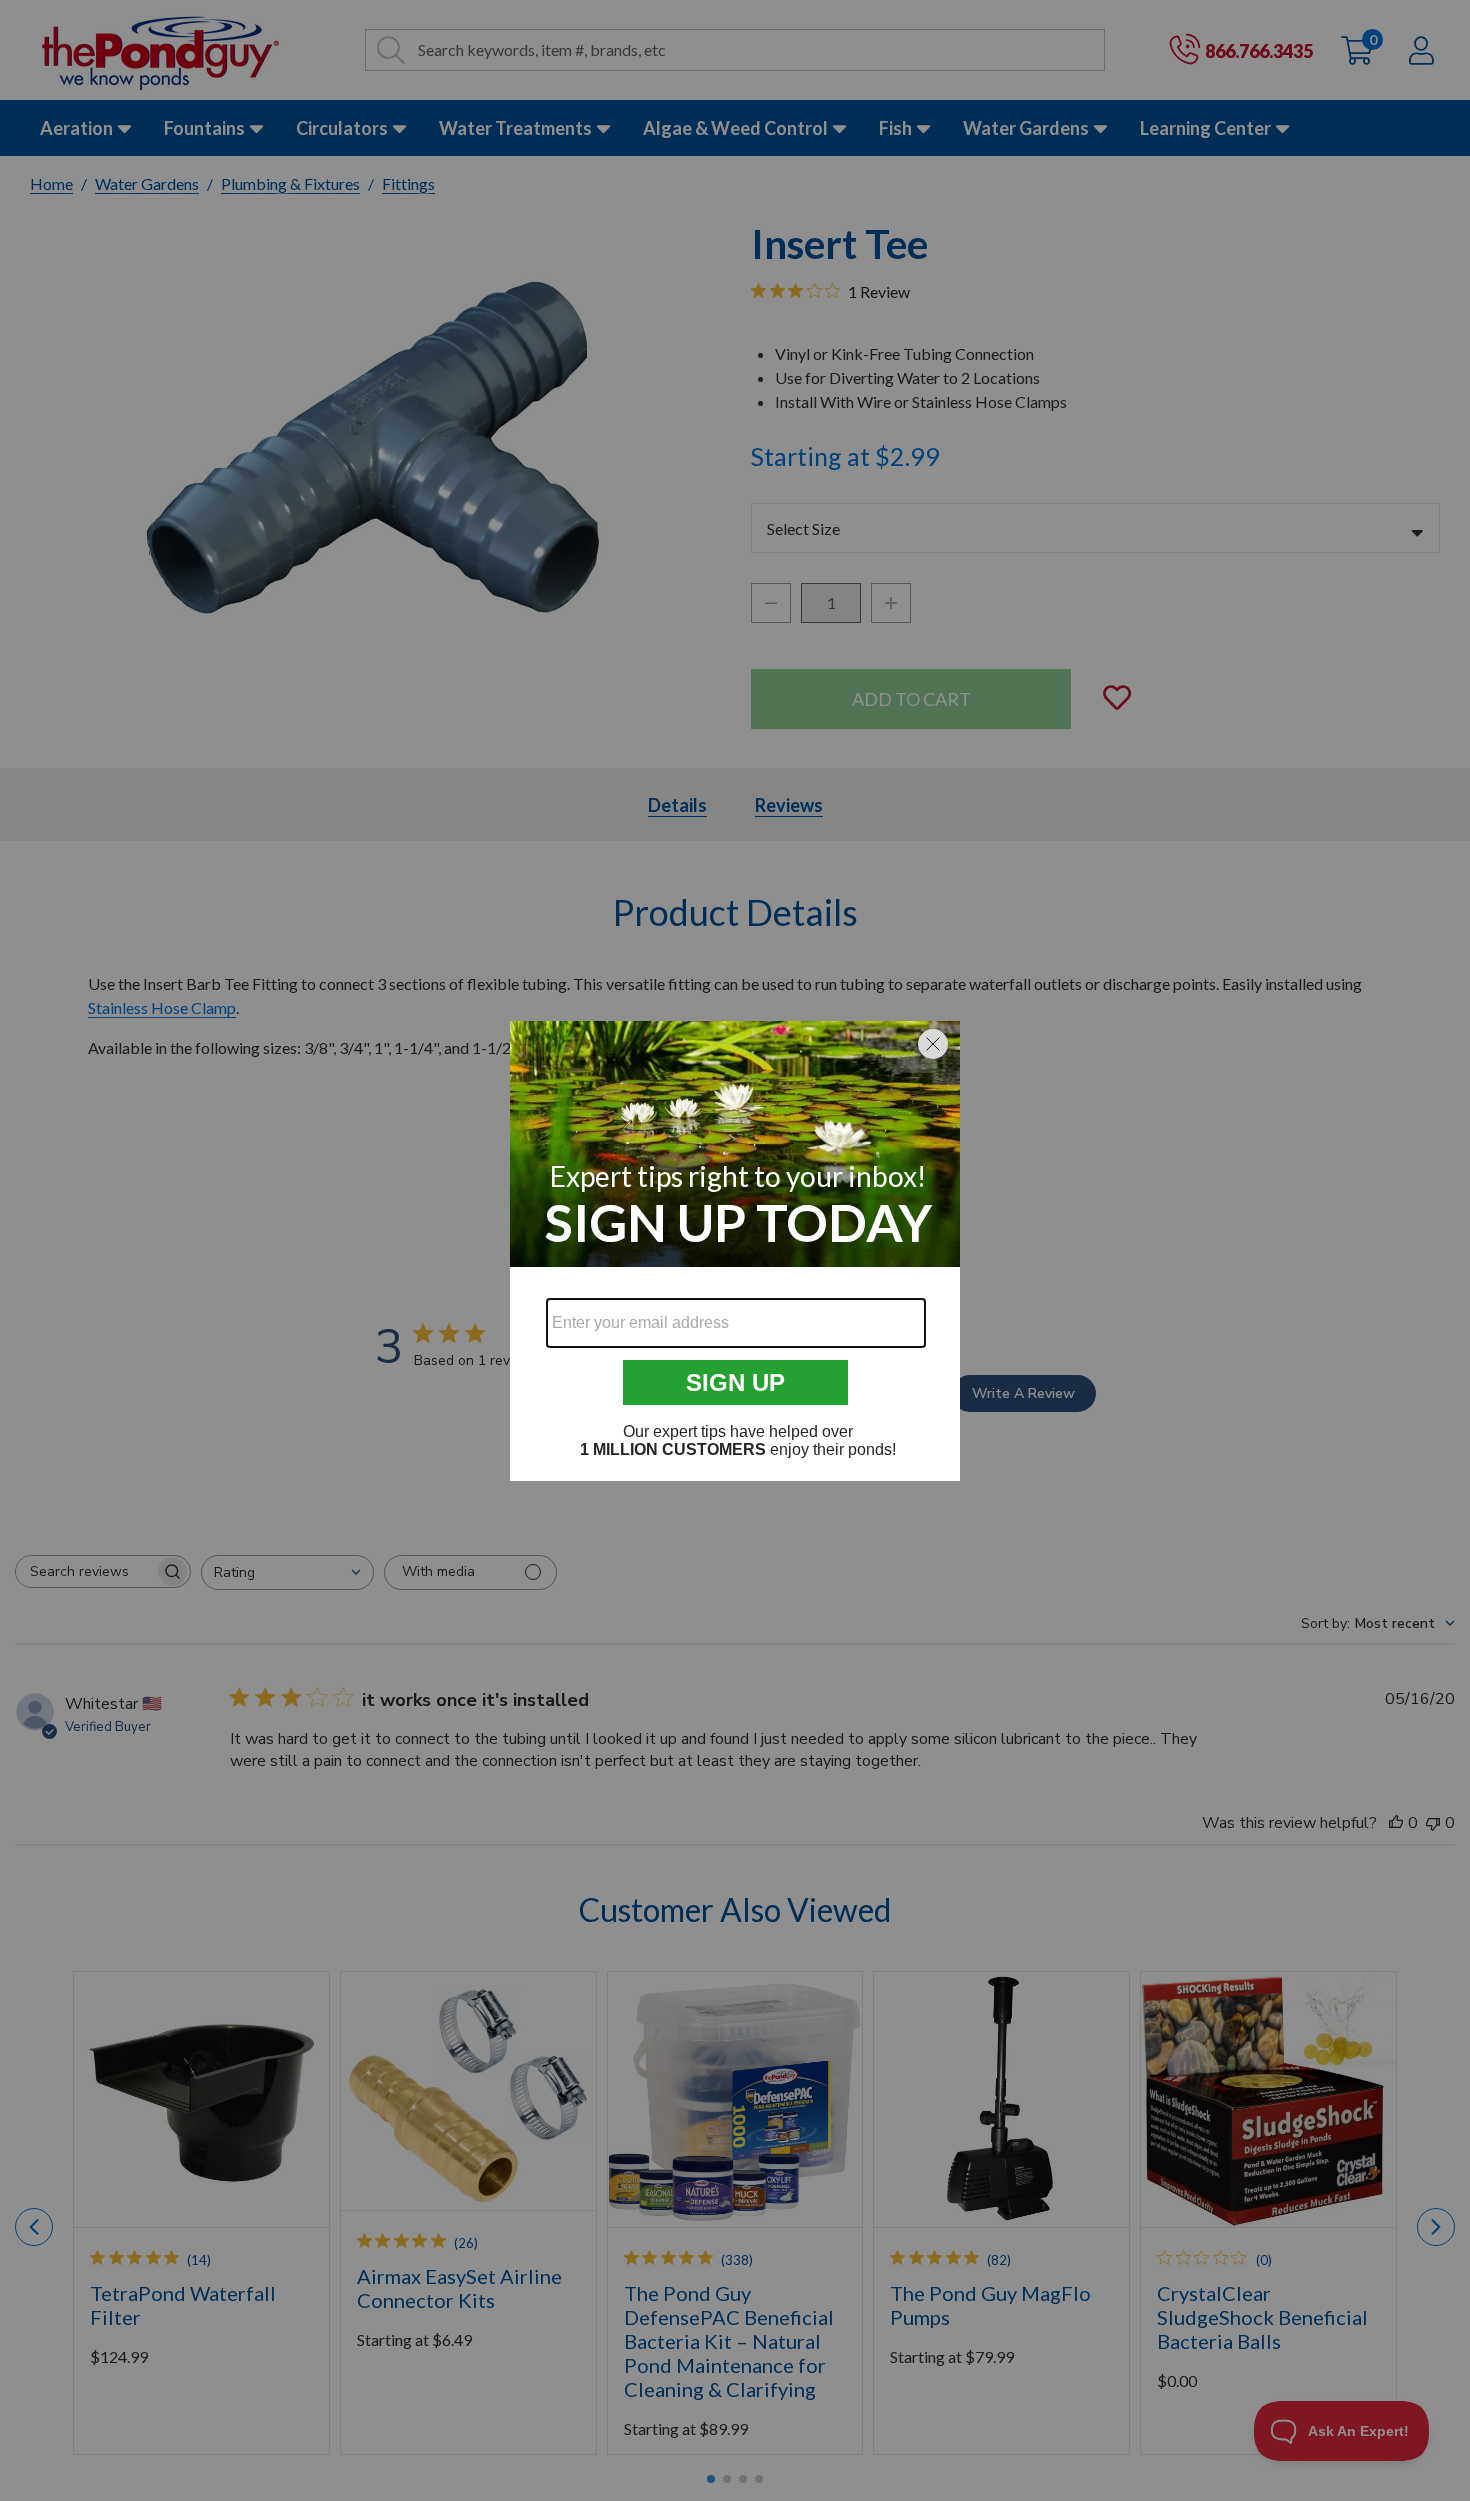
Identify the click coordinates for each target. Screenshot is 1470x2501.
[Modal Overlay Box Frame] (735, 1251)
